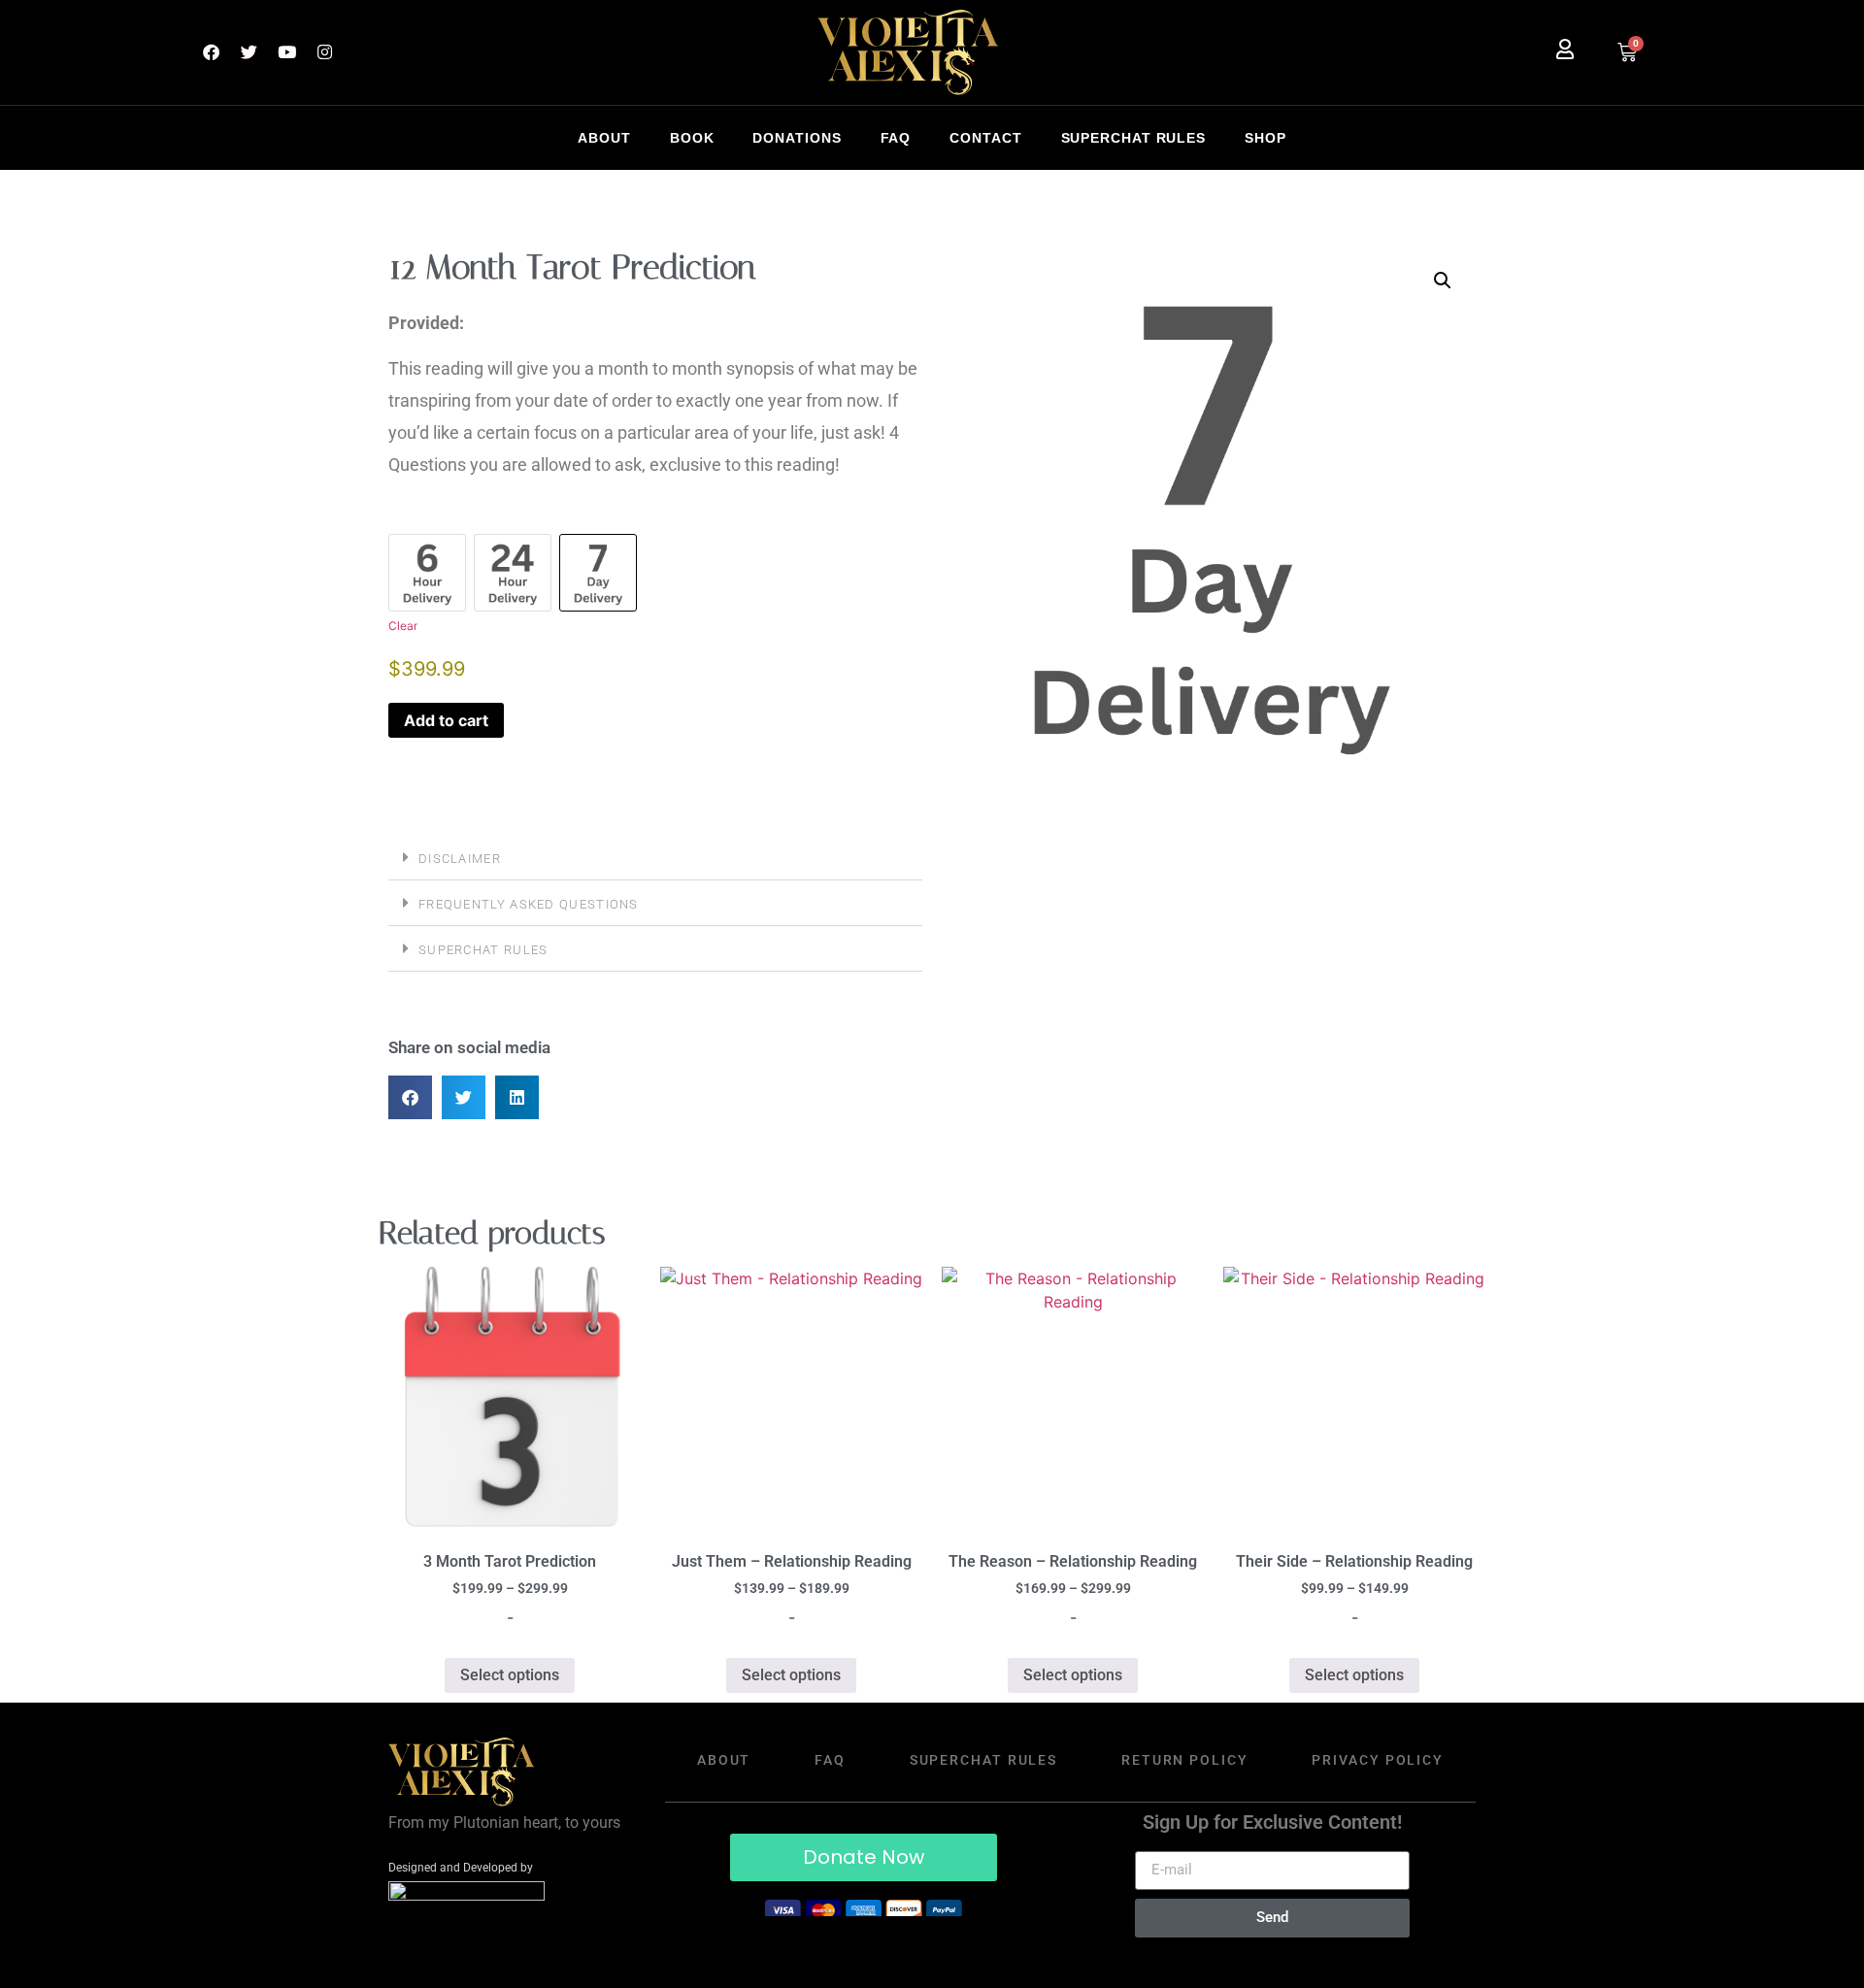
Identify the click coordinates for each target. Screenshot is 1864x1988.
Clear (403, 626)
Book (692, 138)
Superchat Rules (1134, 138)
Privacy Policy (1378, 1760)
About (604, 138)
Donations (797, 138)
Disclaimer (460, 859)
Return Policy (1185, 1760)
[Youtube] (286, 52)
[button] (655, 858)
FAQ (896, 138)
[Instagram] (324, 52)
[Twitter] (249, 52)
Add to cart (446, 720)
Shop (1265, 138)
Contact (985, 138)
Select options (510, 1675)
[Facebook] (211, 52)
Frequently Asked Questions (529, 904)
